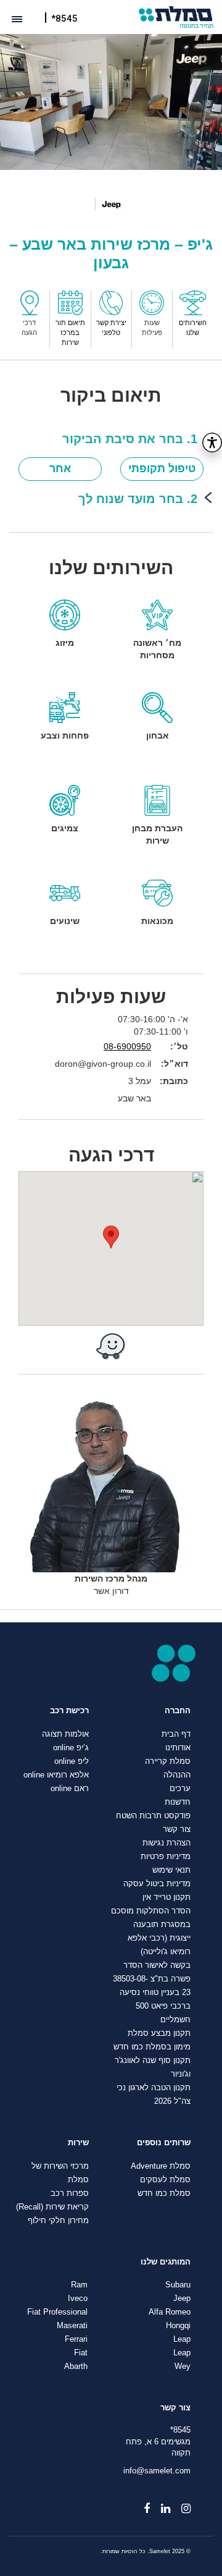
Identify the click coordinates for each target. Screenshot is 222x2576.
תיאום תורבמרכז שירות (70, 332)
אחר (60, 468)
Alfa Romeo (170, 2312)
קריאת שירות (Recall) (52, 2207)
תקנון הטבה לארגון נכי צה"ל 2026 (154, 2095)
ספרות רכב (70, 2193)
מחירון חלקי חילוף (58, 2221)
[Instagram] (180, 2504)
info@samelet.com (157, 2471)
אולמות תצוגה (65, 1734)
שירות (78, 2143)
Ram (79, 2285)
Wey (183, 2366)
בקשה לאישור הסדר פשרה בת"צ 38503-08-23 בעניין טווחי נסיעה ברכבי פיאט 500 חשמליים (152, 1993)
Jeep (182, 2298)
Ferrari (76, 2339)
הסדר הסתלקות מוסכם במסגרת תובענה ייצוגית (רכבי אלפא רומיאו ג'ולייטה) (151, 1931)
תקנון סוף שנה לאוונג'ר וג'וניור (153, 2067)
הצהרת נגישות (166, 1843)
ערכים (180, 1789)
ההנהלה (177, 1775)
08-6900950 (127, 1046)
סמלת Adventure (161, 2166)
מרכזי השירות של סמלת (60, 2173)
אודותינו (178, 1748)
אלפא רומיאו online (56, 1775)
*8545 (64, 19)
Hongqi (178, 2326)
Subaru (178, 2285)
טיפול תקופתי (162, 468)
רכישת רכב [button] (69, 1711)
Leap (182, 2339)
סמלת (176, 17)
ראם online (70, 1789)
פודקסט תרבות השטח (153, 1816)
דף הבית (176, 1734)
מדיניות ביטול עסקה (157, 1884)
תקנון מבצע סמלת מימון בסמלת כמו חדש (152, 2040)
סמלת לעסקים (165, 2180)
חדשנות (178, 1802)
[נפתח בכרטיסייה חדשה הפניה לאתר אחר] (111, 1346)
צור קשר (177, 1829)
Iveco (78, 2298)
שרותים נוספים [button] (164, 2143)
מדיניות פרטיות (166, 1857)
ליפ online (72, 1761)
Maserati (72, 2326)
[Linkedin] (160, 2504)
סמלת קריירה (168, 1761)
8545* (180, 2430)
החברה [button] (178, 1711)
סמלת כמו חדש (164, 2193)
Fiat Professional (57, 2312)
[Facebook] (141, 2504)
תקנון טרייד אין (166, 1897)
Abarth (76, 2366)
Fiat (81, 2353)
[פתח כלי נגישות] (212, 443)
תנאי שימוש (171, 1870)
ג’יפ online (71, 1748)
